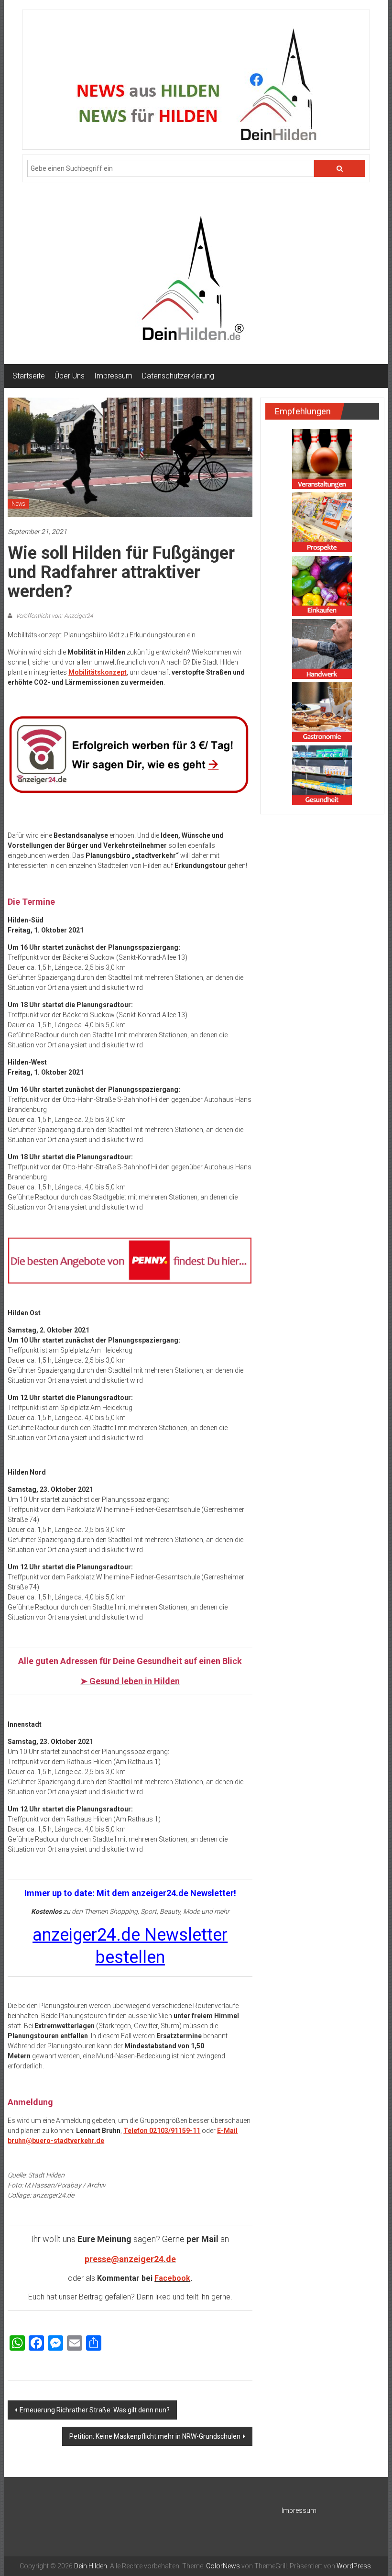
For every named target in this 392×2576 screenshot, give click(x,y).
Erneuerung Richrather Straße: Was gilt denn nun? (95, 2410)
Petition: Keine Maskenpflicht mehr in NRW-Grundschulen (155, 2436)
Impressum (113, 376)
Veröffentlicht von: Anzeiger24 (54, 616)
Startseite (29, 376)
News (18, 504)
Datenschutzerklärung (178, 376)
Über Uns (70, 376)
